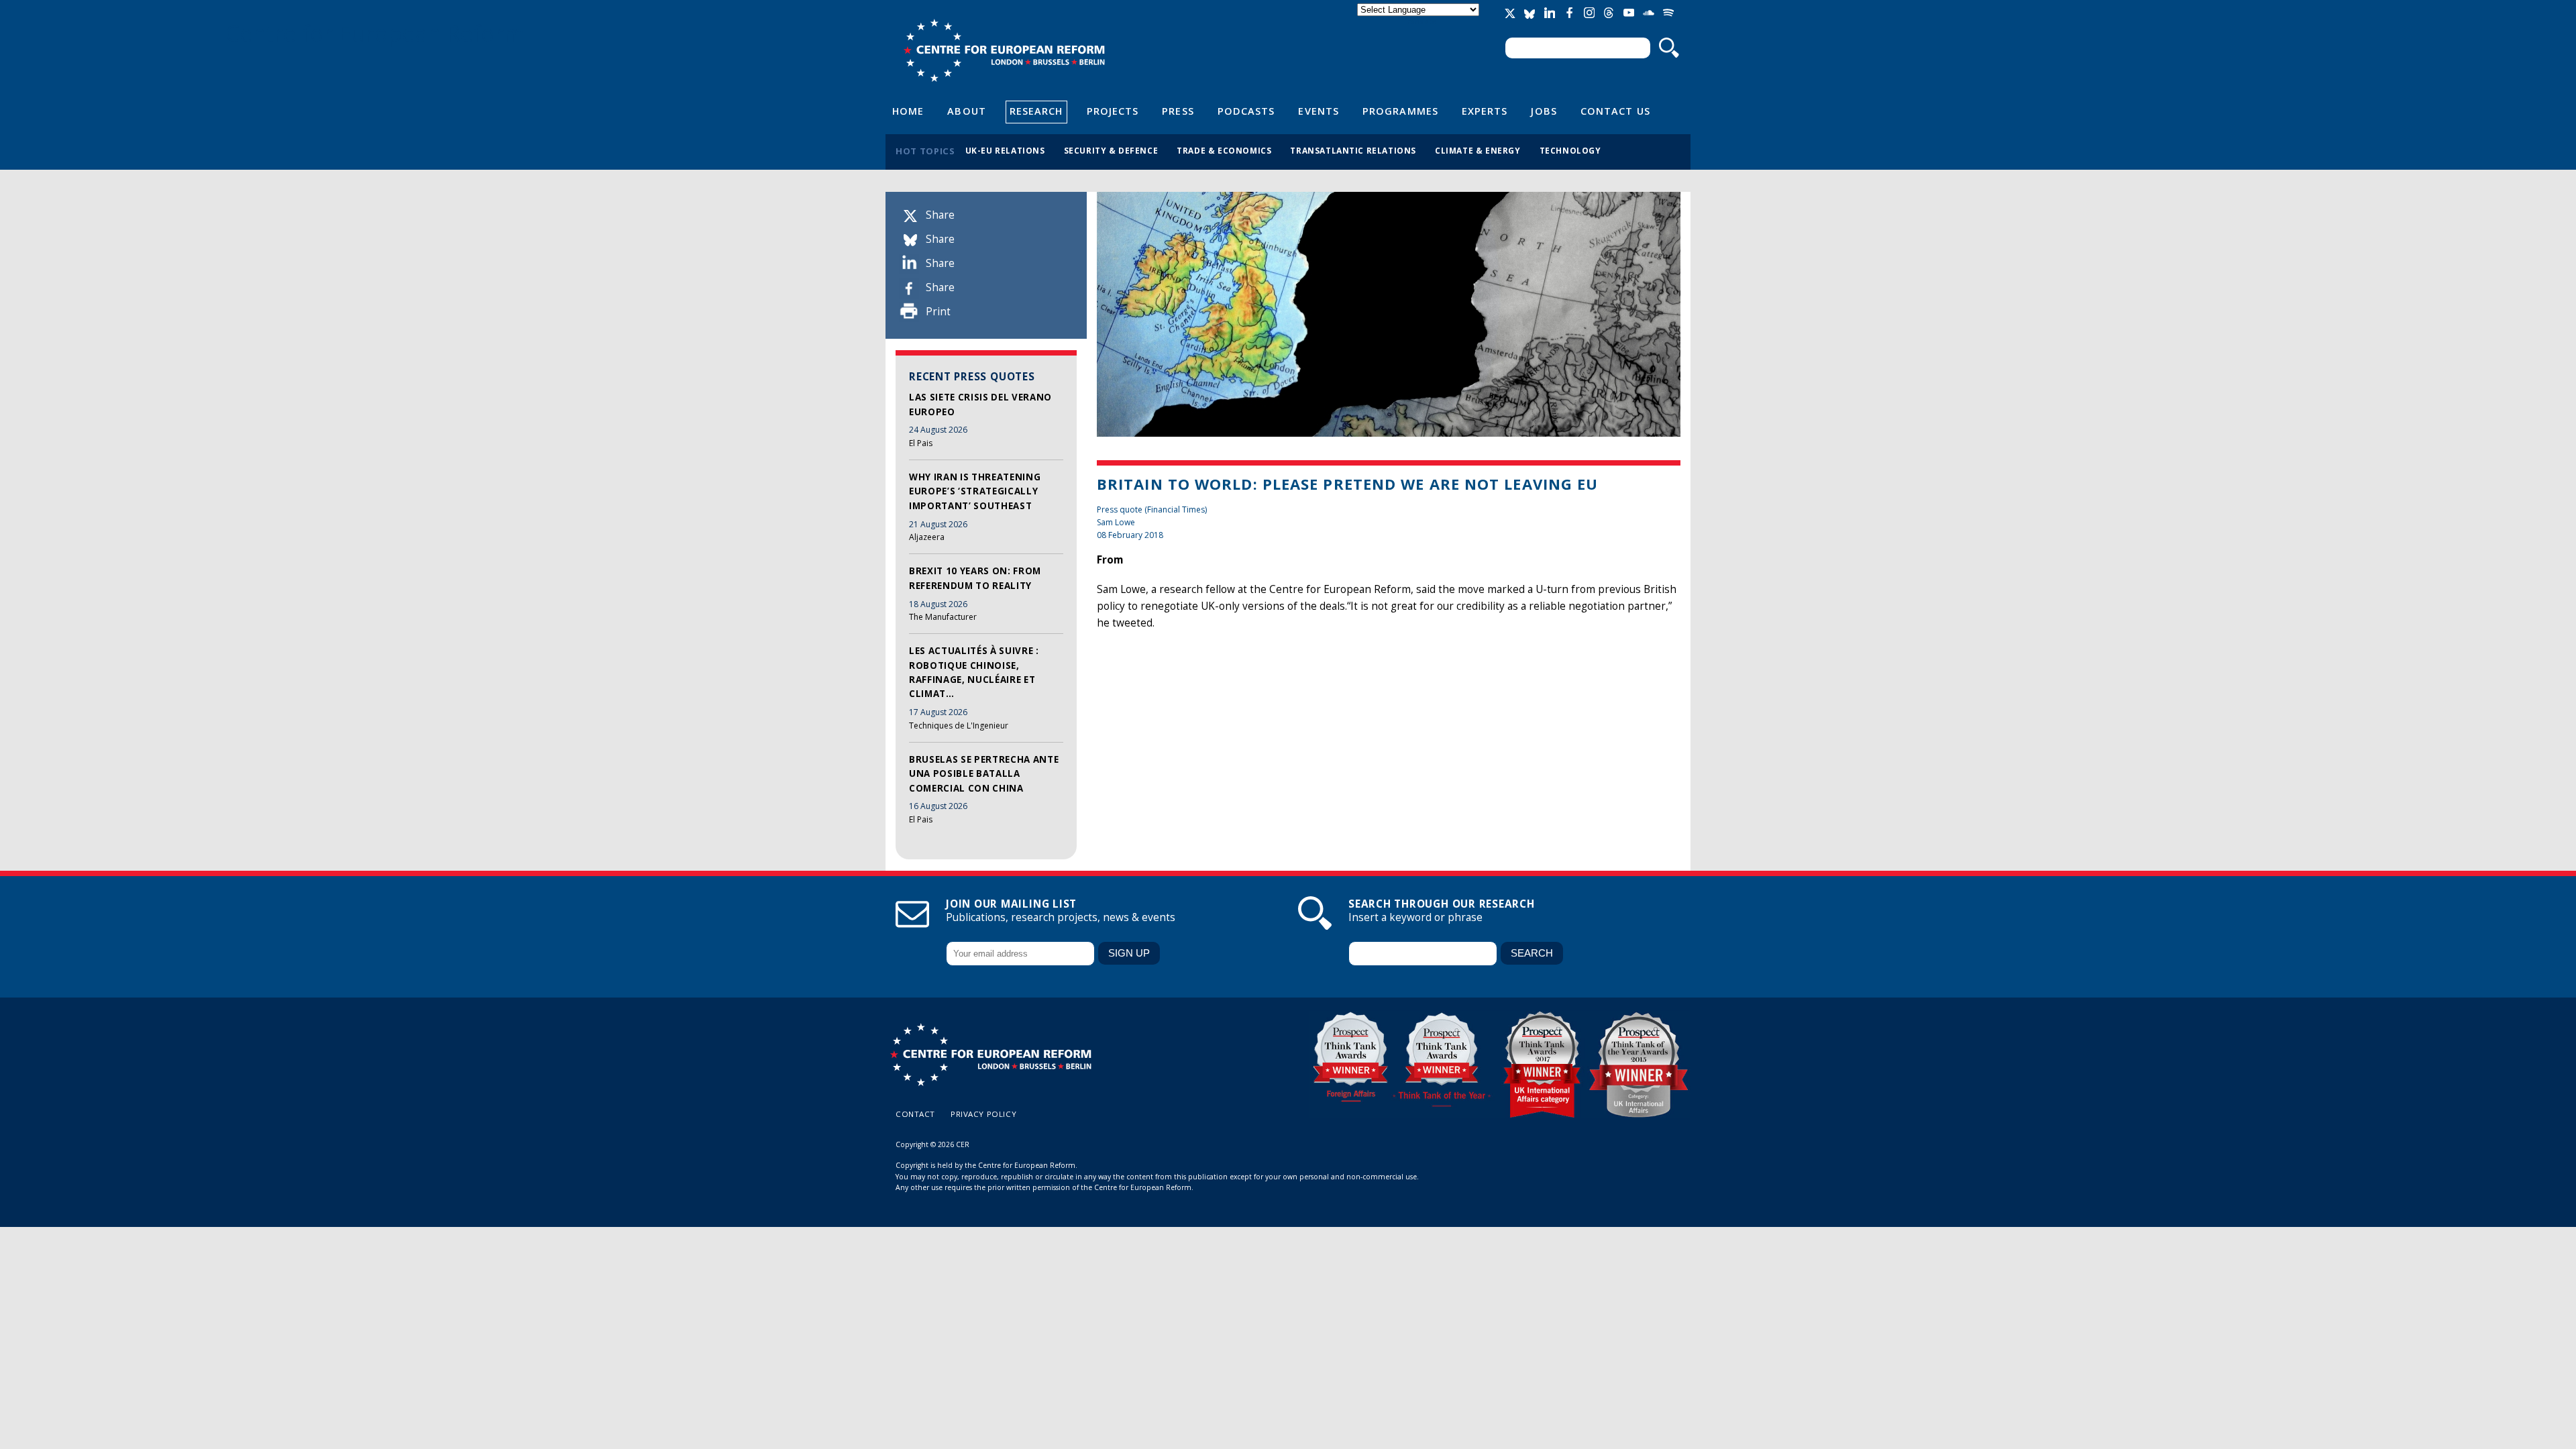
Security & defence (1111, 150)
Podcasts (1246, 111)
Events (1319, 111)
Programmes (1400, 111)
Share (940, 215)
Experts (1485, 111)
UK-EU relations (1005, 150)
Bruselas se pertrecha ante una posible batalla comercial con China (984, 774)
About (966, 111)
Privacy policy (983, 1114)
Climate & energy (1478, 150)
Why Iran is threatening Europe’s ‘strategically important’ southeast (975, 491)
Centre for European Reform (1004, 50)
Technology (1570, 150)
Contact (915, 1114)
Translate (1419, 21)
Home (908, 111)
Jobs (1544, 111)
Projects (1113, 111)
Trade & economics (1224, 150)
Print (938, 312)
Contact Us (1615, 111)
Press (1178, 111)
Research (1036, 111)
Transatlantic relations (1353, 150)
